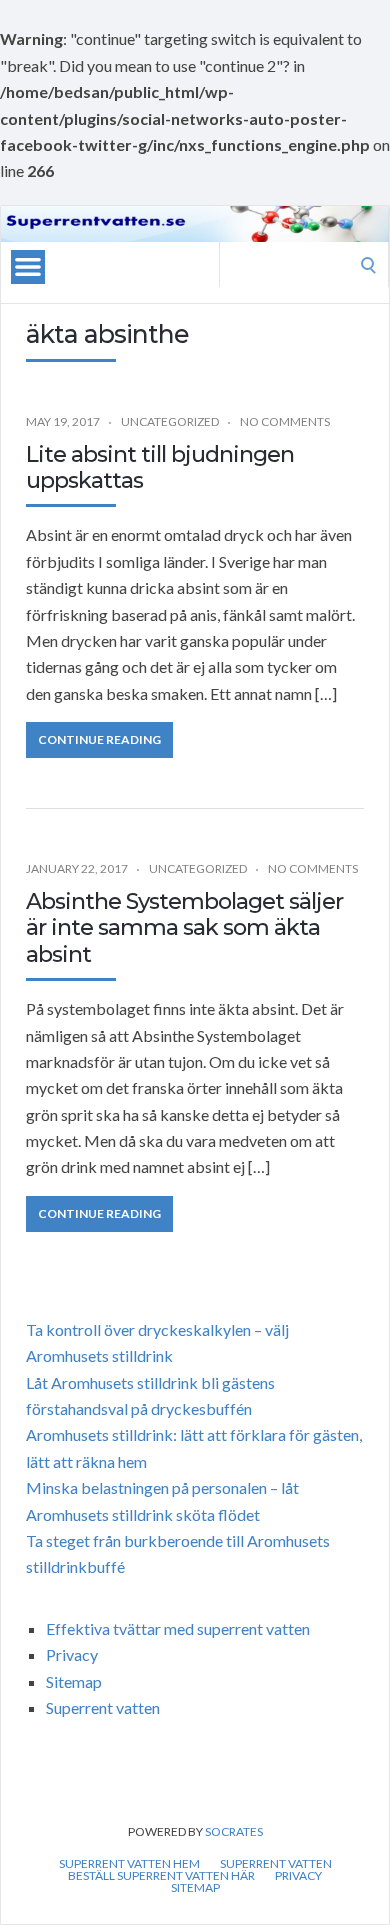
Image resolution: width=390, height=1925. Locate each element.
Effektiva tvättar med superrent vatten (178, 1628)
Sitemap (74, 1681)
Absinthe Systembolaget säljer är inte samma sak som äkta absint (184, 928)
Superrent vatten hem (129, 1864)
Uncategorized (170, 421)
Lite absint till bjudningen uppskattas (160, 467)
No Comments (285, 421)
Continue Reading (99, 739)
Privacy (72, 1654)
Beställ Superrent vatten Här (161, 1876)
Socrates (234, 1831)
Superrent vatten (103, 1707)
